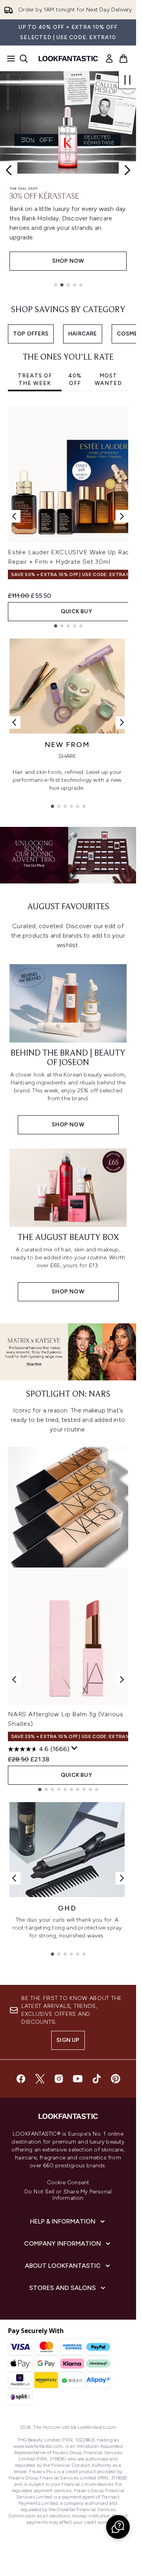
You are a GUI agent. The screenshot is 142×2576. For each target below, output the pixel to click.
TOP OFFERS (31, 334)
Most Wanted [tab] (108, 380)
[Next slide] (127, 170)
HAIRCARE (83, 334)
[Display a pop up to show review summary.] (75, 1748)
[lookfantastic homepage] (68, 59)
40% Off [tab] (75, 380)
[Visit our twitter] (40, 2079)
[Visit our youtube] (78, 2079)
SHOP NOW (68, 261)
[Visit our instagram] (59, 2079)
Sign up (68, 2040)
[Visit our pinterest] (116, 2079)
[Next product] (122, 1679)
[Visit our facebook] (21, 2079)
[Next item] (122, 516)
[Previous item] (14, 516)
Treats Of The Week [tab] (35, 380)
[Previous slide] (9, 170)
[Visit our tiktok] (97, 2079)
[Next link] (122, 722)
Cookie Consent (68, 2183)
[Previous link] (14, 722)
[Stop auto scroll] (127, 80)
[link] (109, 59)
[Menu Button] (9, 59)
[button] (118, 2527)
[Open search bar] (24, 59)
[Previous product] (14, 1679)
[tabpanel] (68, 517)
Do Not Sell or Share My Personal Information (68, 2195)
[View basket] (123, 59)
